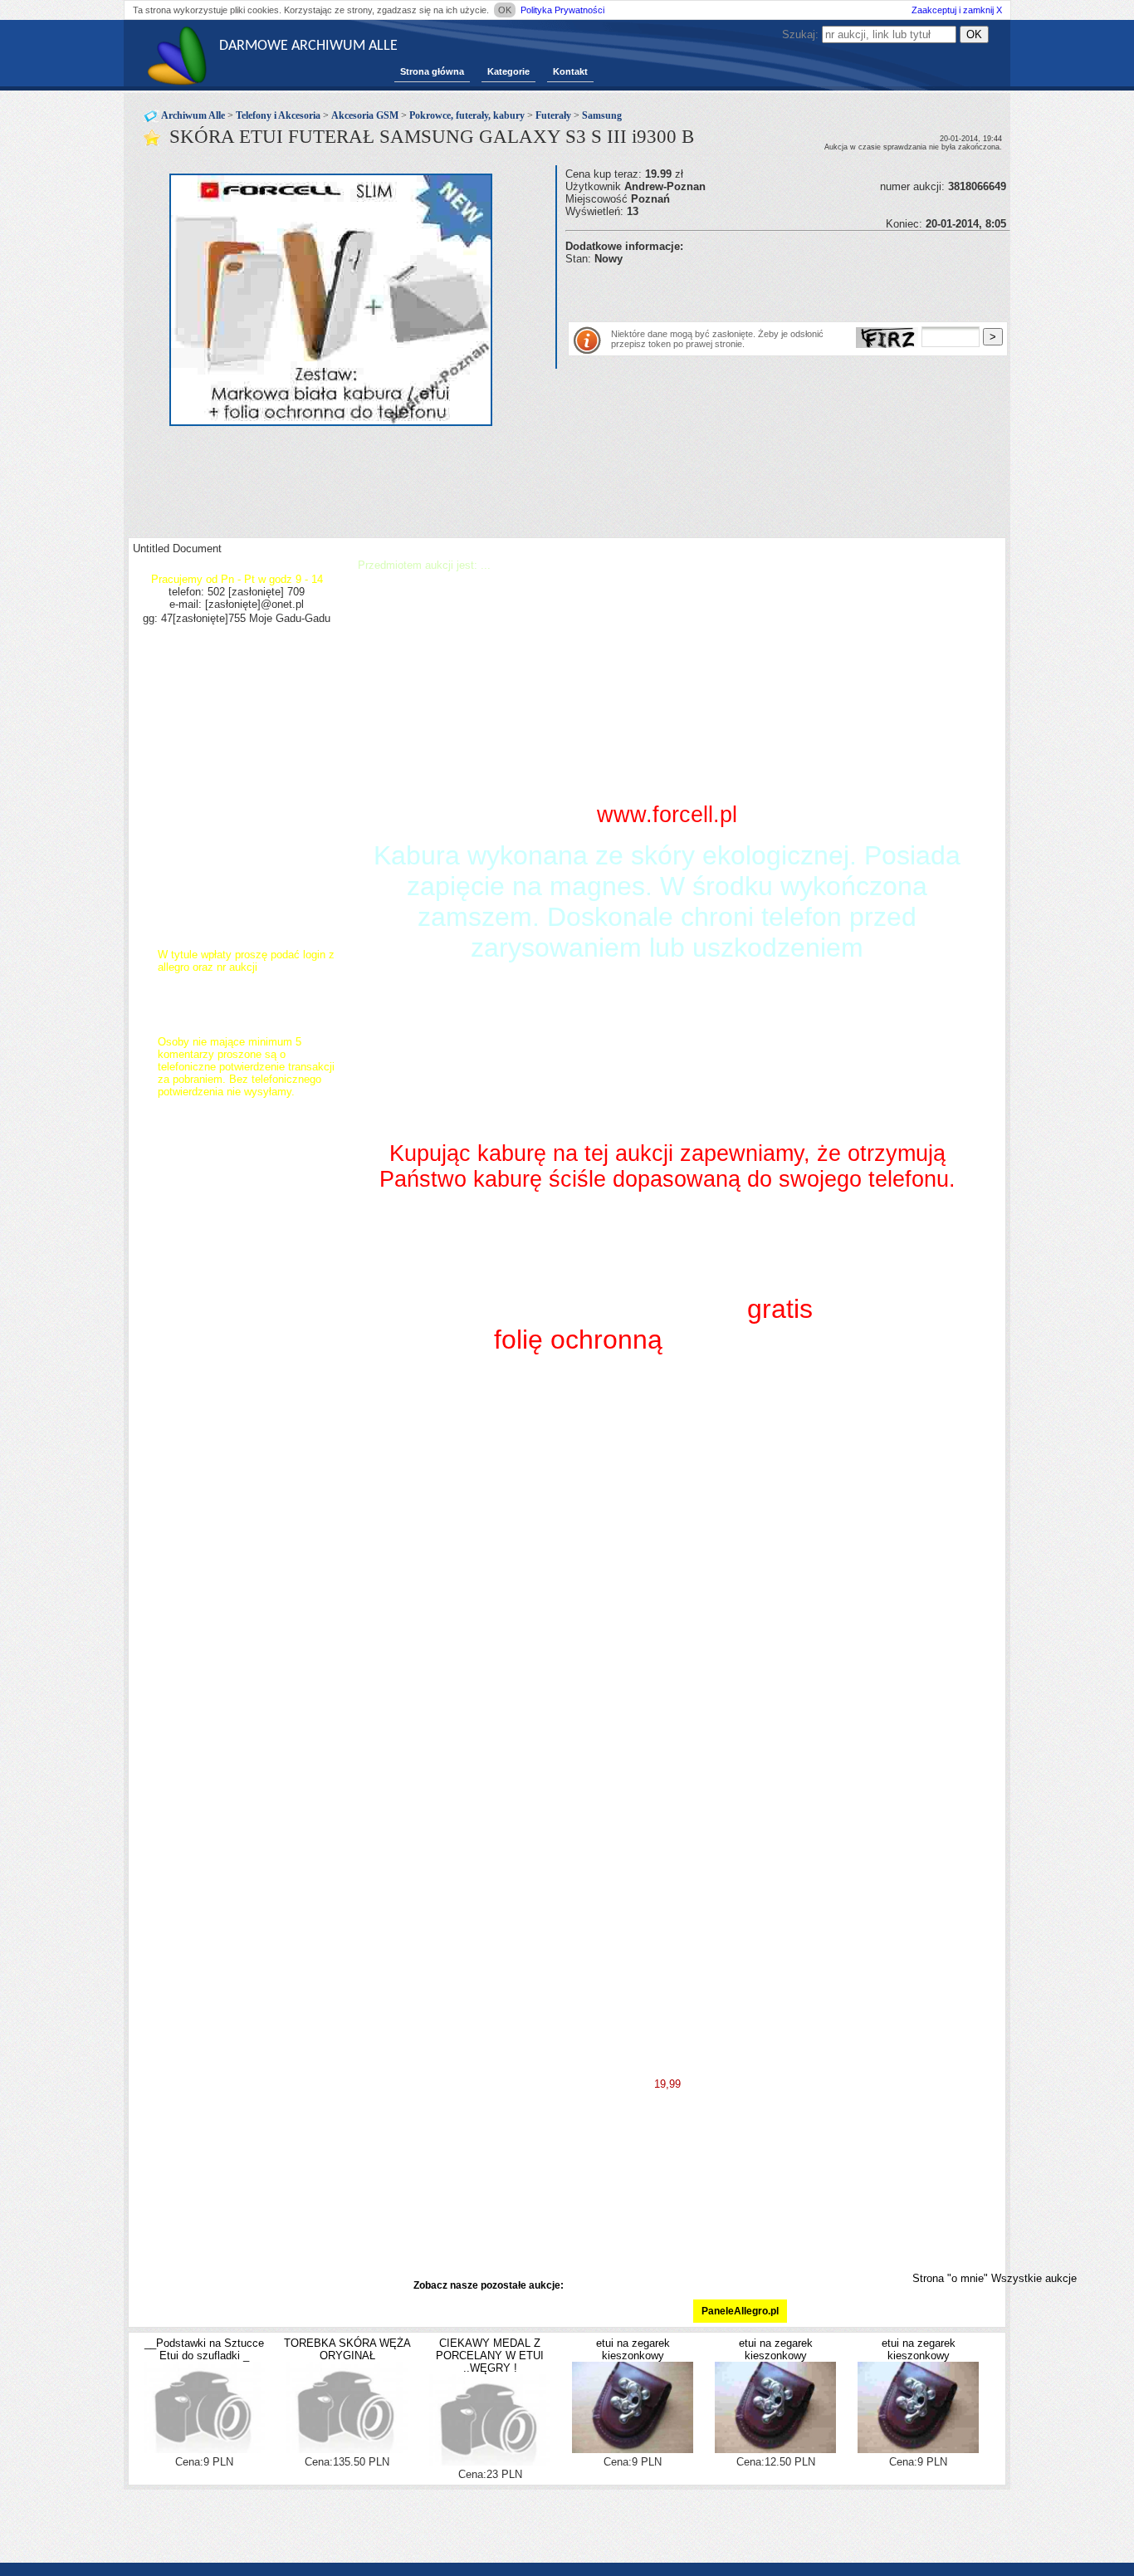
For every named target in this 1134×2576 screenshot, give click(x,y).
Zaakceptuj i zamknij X (957, 10)
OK (505, 10)
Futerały (553, 115)
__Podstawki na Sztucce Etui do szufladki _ (204, 2349)
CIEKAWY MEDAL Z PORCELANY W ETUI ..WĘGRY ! (490, 2356)
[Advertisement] (760, 290)
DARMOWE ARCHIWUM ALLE (308, 46)
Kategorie (508, 71)
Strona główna (432, 71)
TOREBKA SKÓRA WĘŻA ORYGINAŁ (347, 2349)
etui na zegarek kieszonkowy (633, 2349)
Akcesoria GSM (365, 115)
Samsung (602, 115)
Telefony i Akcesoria (278, 115)
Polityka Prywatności (562, 10)
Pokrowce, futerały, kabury (467, 115)
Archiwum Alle (193, 115)
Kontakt (570, 71)
